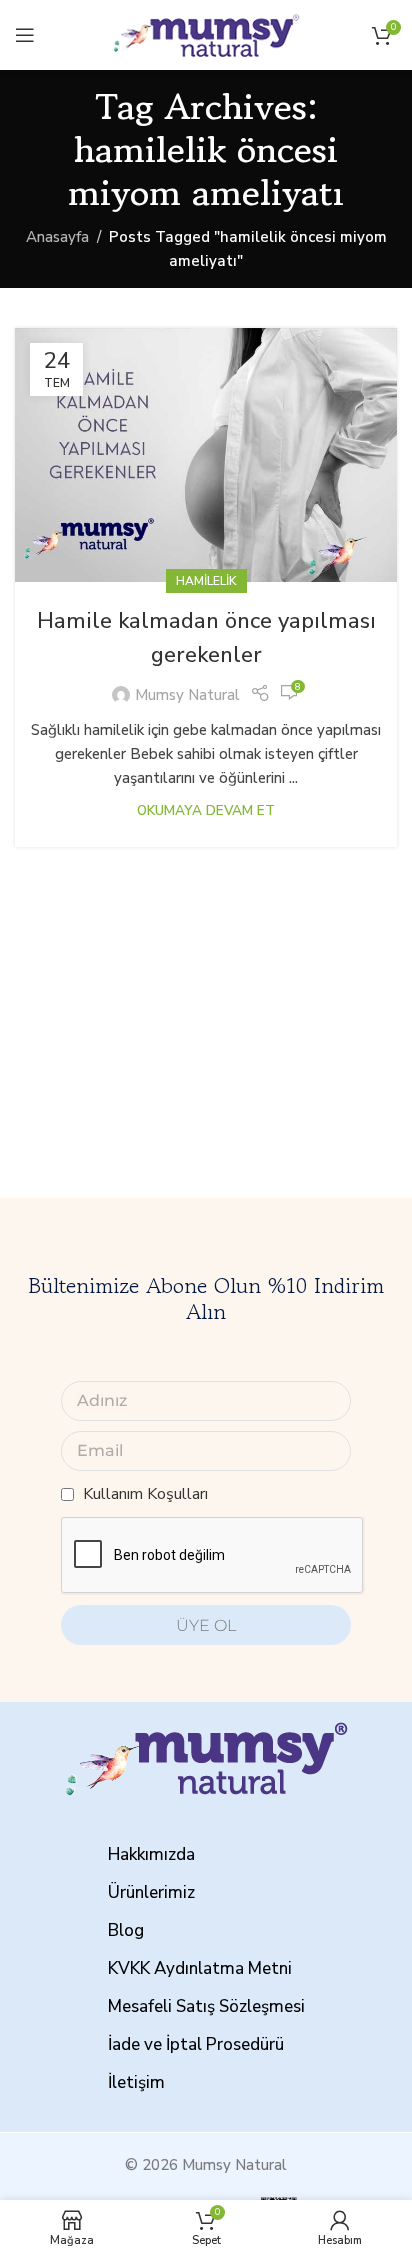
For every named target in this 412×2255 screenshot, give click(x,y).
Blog (126, 1930)
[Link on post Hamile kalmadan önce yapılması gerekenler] (206, 455)
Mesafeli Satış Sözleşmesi (206, 2006)
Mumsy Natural (187, 695)
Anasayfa (57, 237)
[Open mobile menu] (25, 35)
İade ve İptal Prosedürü (196, 2044)
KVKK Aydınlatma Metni (200, 1968)
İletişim (136, 2082)
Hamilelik (206, 581)
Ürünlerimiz (151, 1892)
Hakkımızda (151, 1854)
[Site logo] (206, 34)
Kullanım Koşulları (145, 1494)
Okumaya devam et (206, 810)
